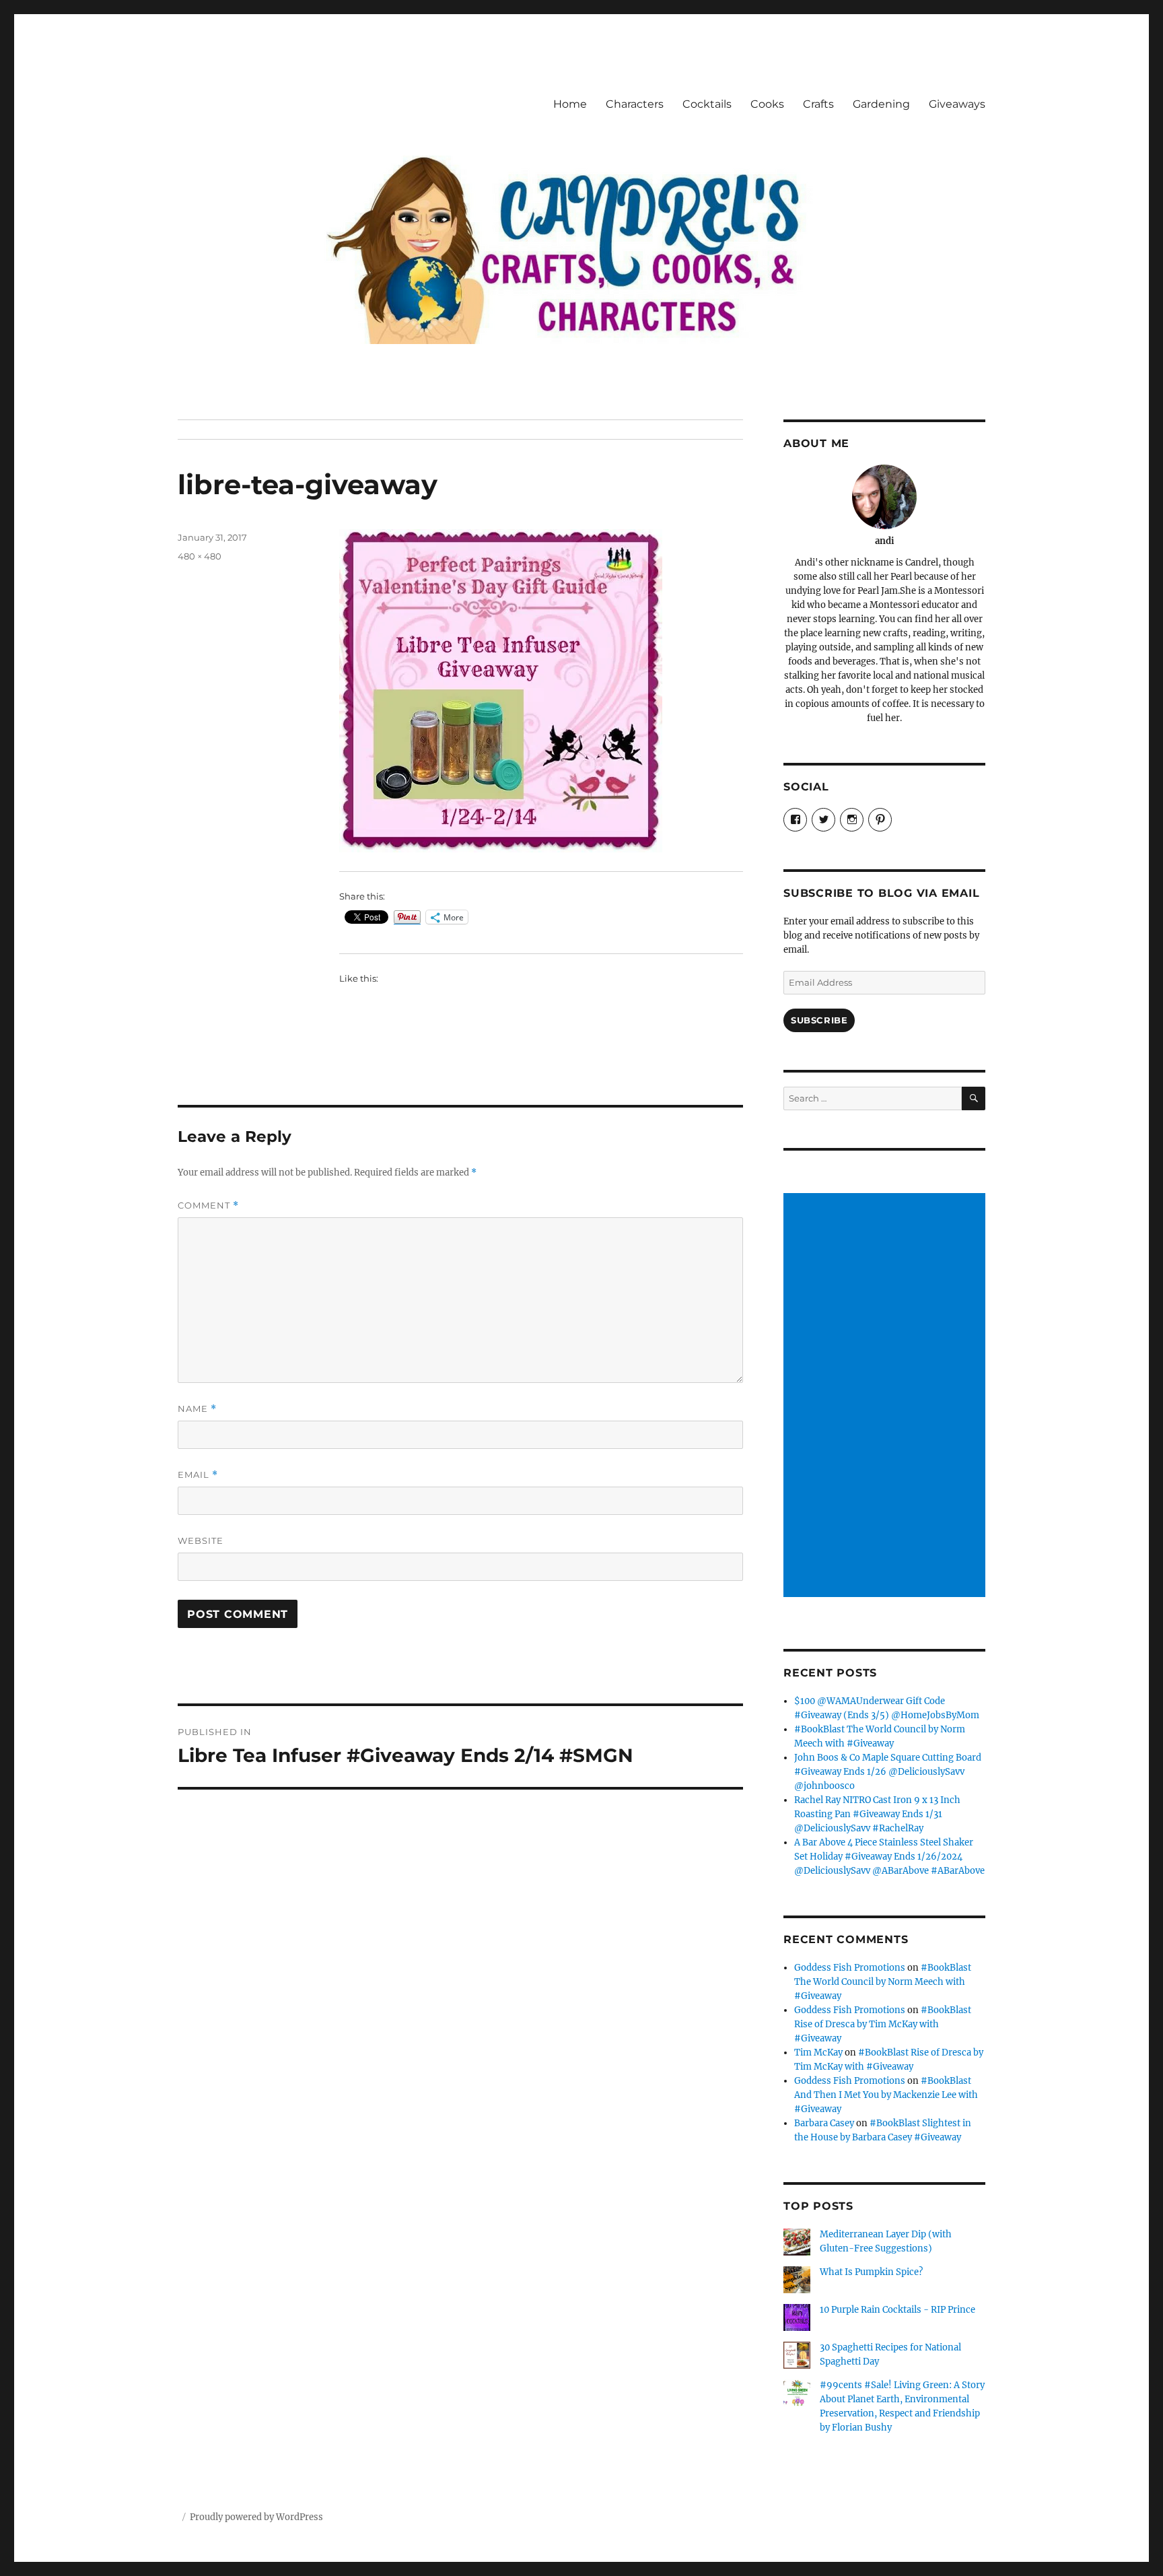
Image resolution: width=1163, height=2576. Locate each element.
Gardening (881, 104)
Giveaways (957, 104)
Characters (635, 104)
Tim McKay (818, 2053)
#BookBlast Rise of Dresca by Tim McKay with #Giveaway (883, 2024)
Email (198, 1475)
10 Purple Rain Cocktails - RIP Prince (897, 2310)
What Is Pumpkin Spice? (871, 2272)
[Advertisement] (886, 1396)
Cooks (767, 104)
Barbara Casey (824, 2123)
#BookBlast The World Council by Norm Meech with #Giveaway (883, 1982)
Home (570, 104)
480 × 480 (200, 556)
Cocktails (707, 104)
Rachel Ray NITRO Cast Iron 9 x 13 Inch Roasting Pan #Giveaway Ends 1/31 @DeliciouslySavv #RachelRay (877, 1814)
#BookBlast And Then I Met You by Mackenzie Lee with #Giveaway (886, 2095)
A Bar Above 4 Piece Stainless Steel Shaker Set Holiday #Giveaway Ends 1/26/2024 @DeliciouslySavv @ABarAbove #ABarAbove (889, 1857)
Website (201, 1540)
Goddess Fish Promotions (850, 1968)
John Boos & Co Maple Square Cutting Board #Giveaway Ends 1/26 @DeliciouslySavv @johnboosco (888, 1772)
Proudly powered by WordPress (256, 2517)
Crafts (818, 104)
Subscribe (819, 1020)
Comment (208, 1206)
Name (197, 1409)
